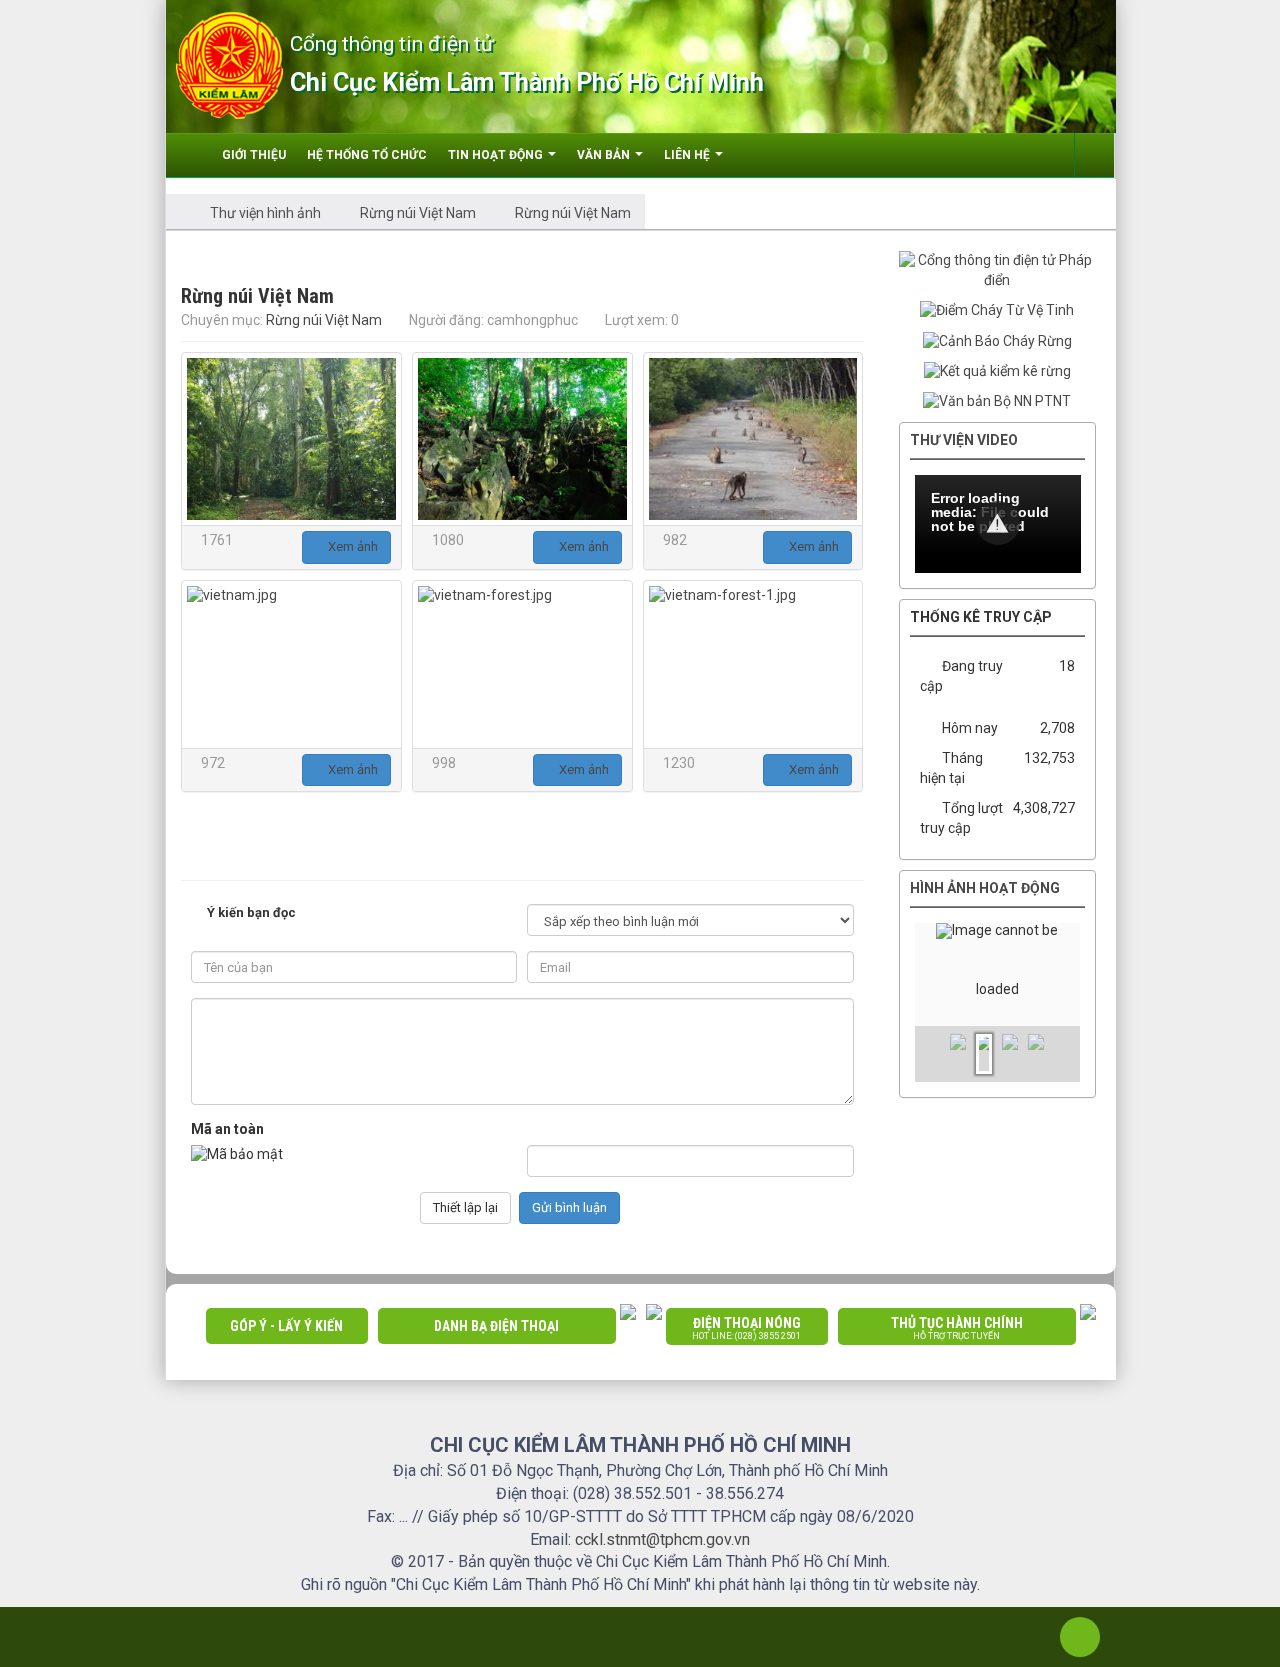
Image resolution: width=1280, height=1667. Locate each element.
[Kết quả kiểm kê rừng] (997, 371)
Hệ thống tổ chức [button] (367, 155)
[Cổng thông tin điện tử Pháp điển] (998, 270)
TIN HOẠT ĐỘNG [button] (497, 155)
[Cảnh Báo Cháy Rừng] (997, 340)
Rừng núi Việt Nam (324, 320)
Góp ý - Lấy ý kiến (286, 1326)
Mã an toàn (227, 1129)
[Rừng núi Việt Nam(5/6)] (522, 664)
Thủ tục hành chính (957, 1328)
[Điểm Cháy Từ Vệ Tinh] (997, 310)
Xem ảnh (351, 546)
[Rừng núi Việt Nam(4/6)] (291, 664)
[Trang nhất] (193, 155)
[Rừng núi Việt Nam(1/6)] (291, 439)
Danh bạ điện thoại (496, 1326)
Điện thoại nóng (746, 1328)
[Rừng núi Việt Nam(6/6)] (753, 664)
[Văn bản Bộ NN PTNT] (997, 401)
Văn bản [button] (605, 155)
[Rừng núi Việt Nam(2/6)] (522, 439)
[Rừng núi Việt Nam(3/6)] (753, 439)
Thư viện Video (964, 440)
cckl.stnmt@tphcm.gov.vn (662, 1539)
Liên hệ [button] (688, 155)
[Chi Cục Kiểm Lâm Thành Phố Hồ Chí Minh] (229, 64)
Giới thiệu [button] (254, 155)
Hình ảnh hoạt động (985, 888)
